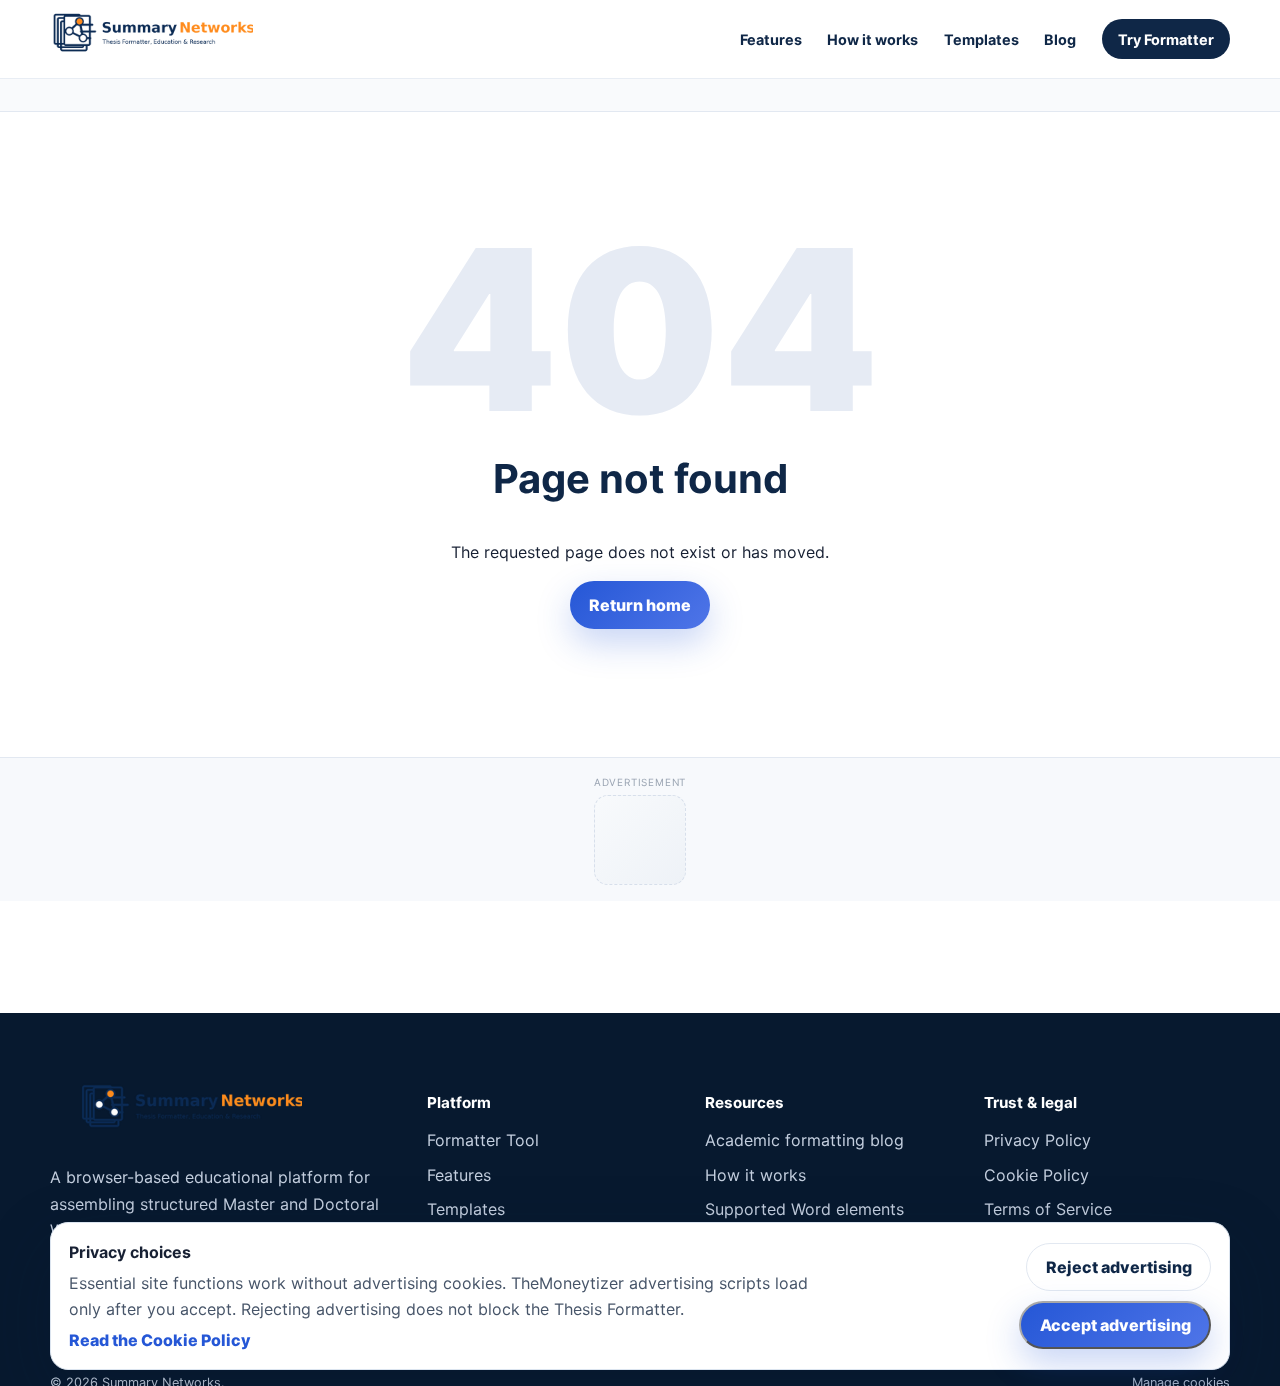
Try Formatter (1166, 39)
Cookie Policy (1036, 1175)
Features (771, 39)
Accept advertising (1115, 1325)
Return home (640, 605)
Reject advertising (1119, 1267)
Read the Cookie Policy (160, 1340)
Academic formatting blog (804, 1140)
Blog (1060, 39)
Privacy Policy (1037, 1140)
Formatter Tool (483, 1140)
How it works (872, 39)
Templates (981, 39)
